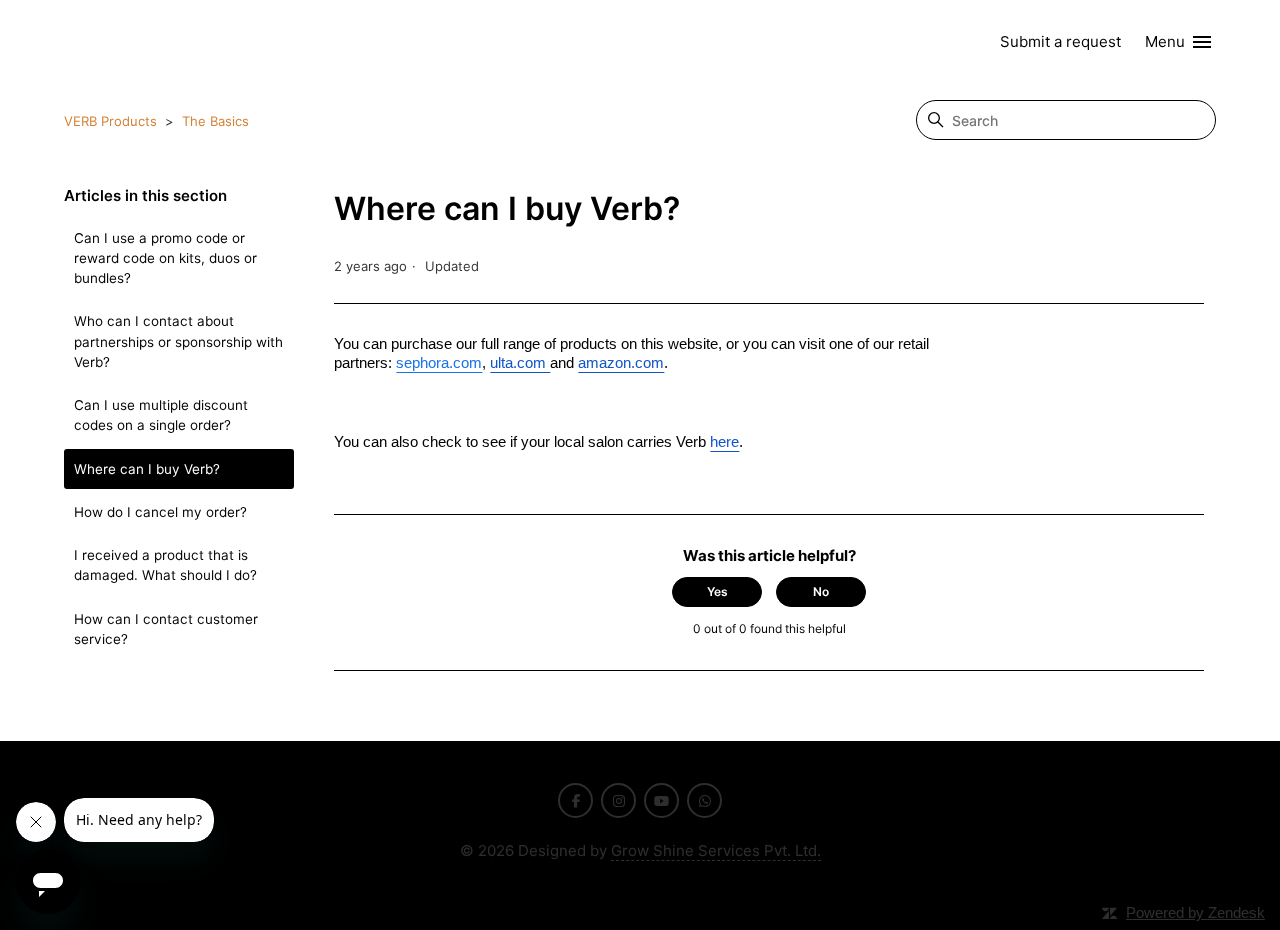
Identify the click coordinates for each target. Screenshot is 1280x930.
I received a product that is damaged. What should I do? (165, 565)
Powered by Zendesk (1195, 912)
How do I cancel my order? (160, 512)
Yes (717, 591)
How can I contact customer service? (166, 629)
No (821, 591)
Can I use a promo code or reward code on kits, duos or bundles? (165, 258)
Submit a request (1060, 41)
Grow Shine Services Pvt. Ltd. (716, 850)
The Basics (215, 121)
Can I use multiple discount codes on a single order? (161, 415)
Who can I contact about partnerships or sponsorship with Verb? (178, 341)
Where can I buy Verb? (147, 469)
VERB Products (110, 121)
